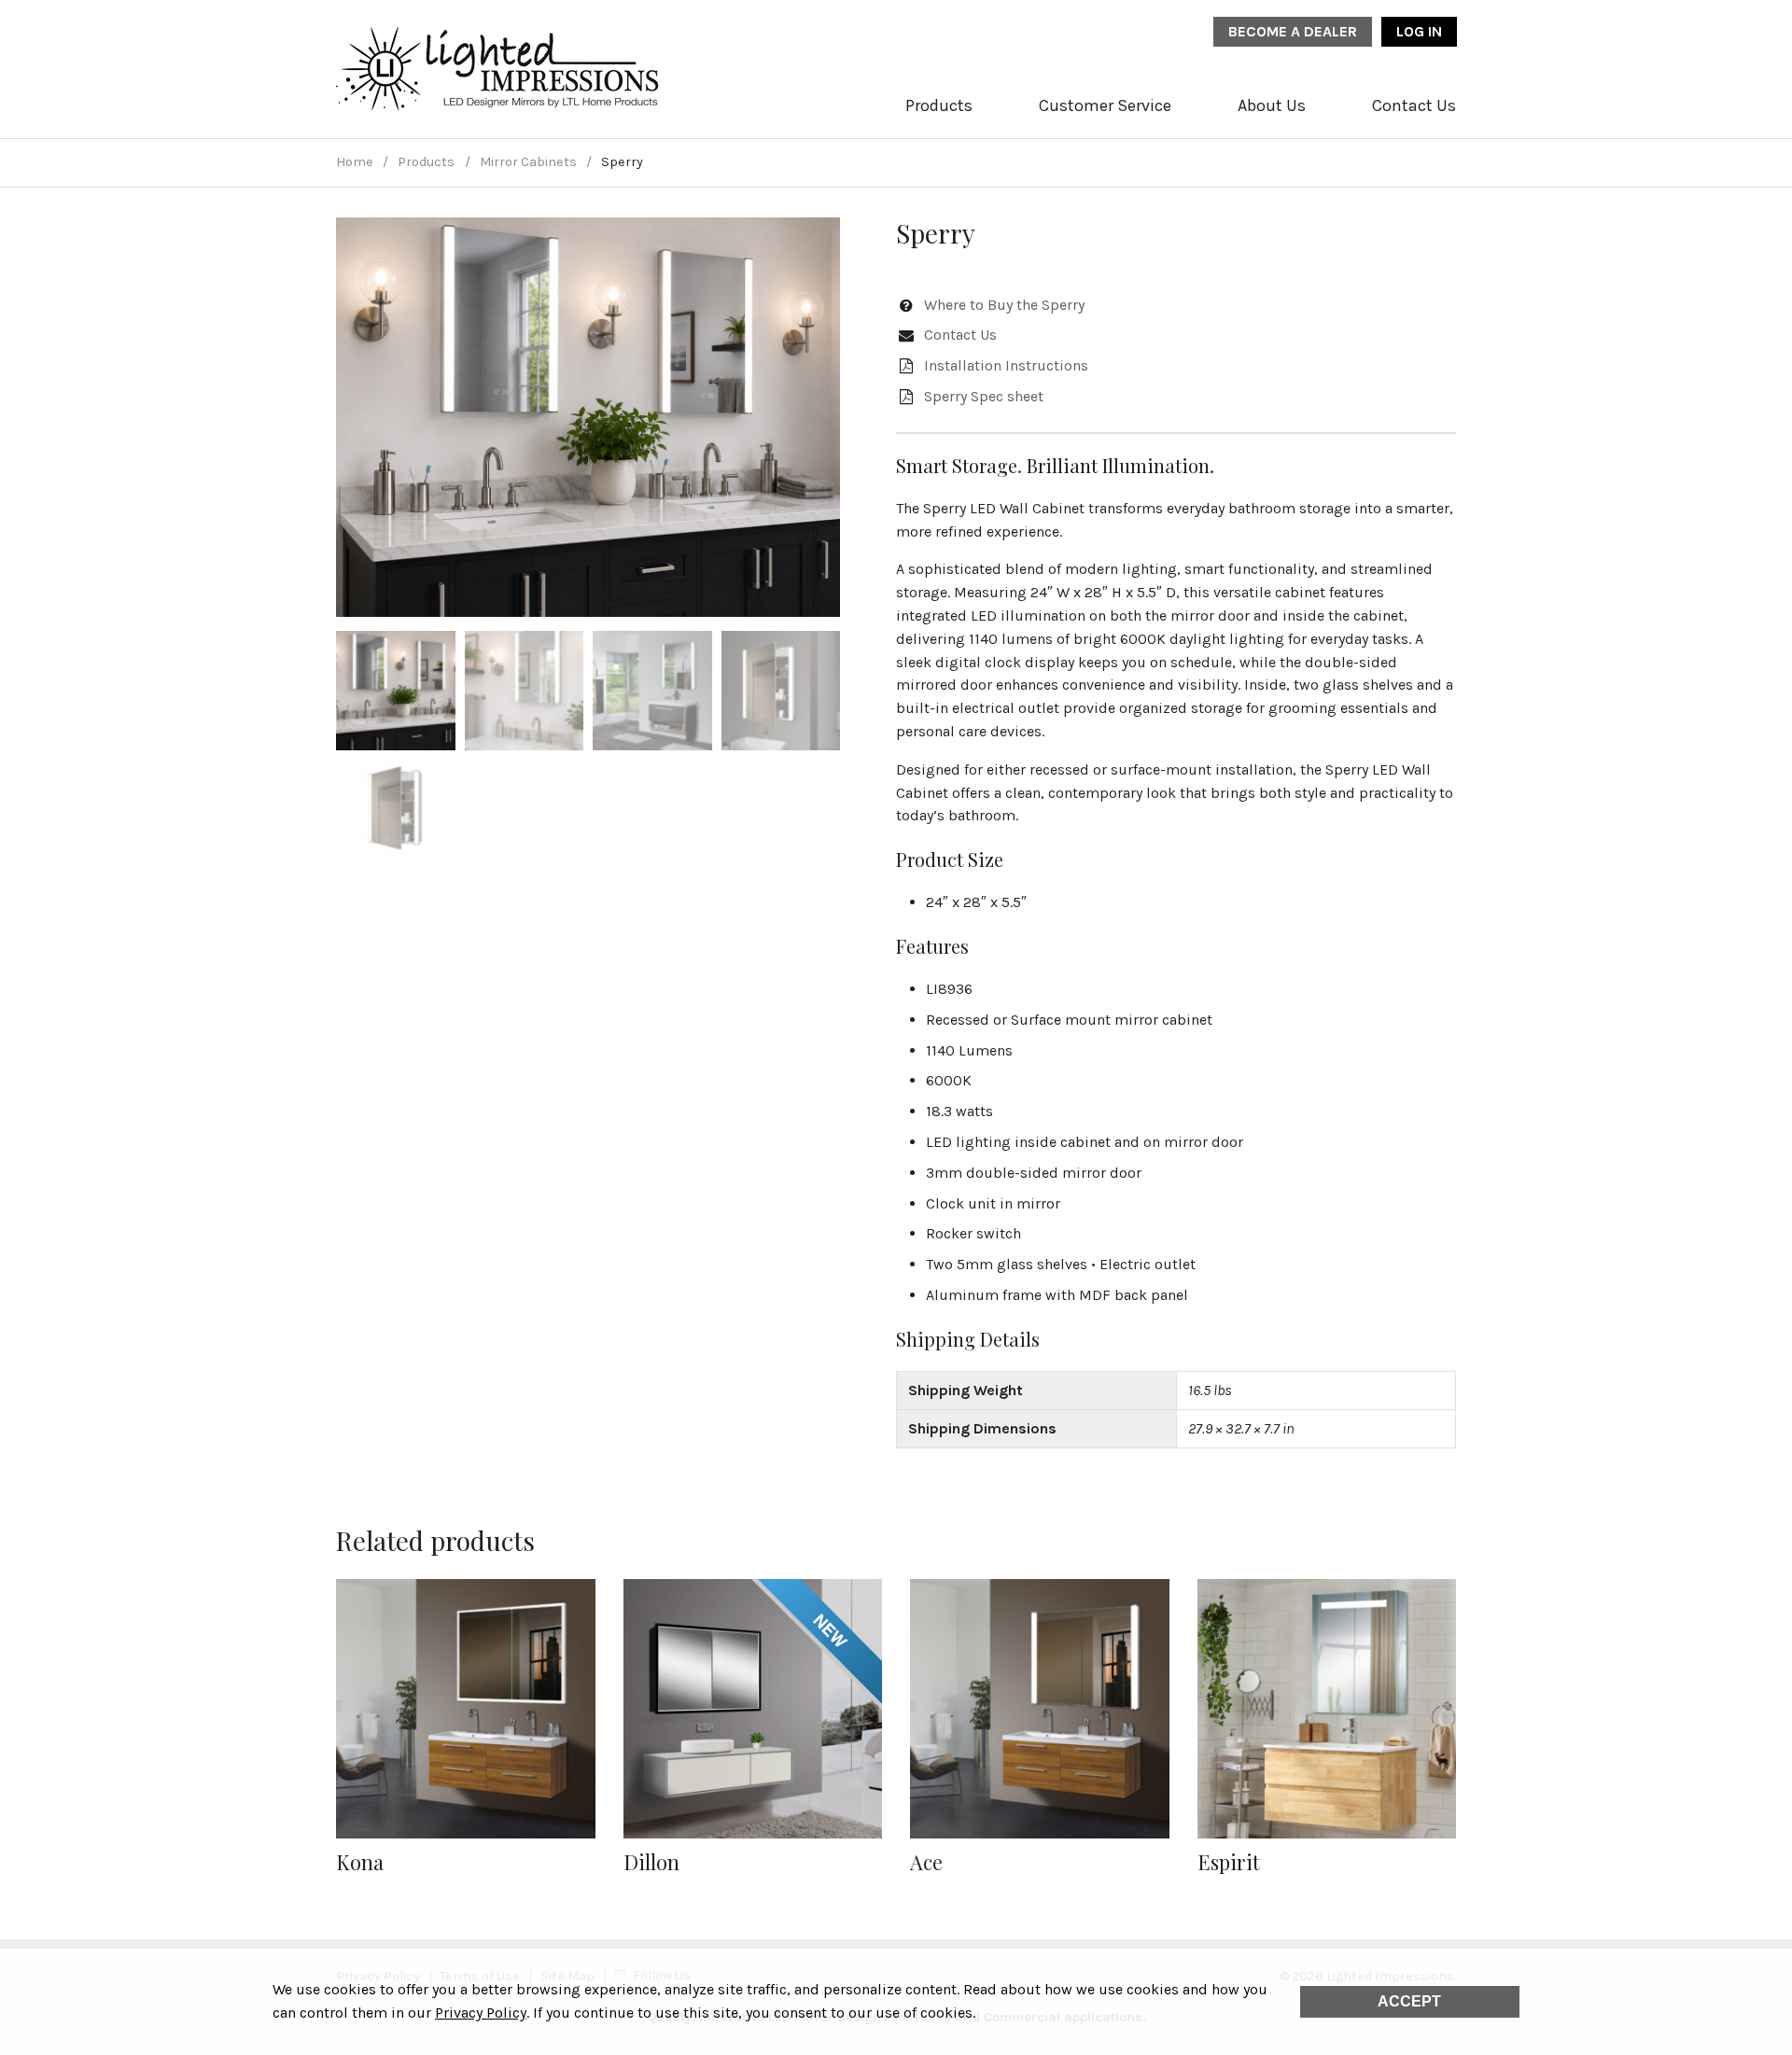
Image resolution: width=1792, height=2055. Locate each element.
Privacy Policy (481, 2013)
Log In (1419, 31)
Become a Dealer (1293, 31)
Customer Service (1105, 105)
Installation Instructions (1006, 365)
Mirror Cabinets (528, 162)
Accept (1409, 2001)
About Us (1272, 105)
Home (355, 162)
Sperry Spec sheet (984, 396)
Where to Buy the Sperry (1004, 305)
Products (939, 105)
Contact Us (1414, 105)
